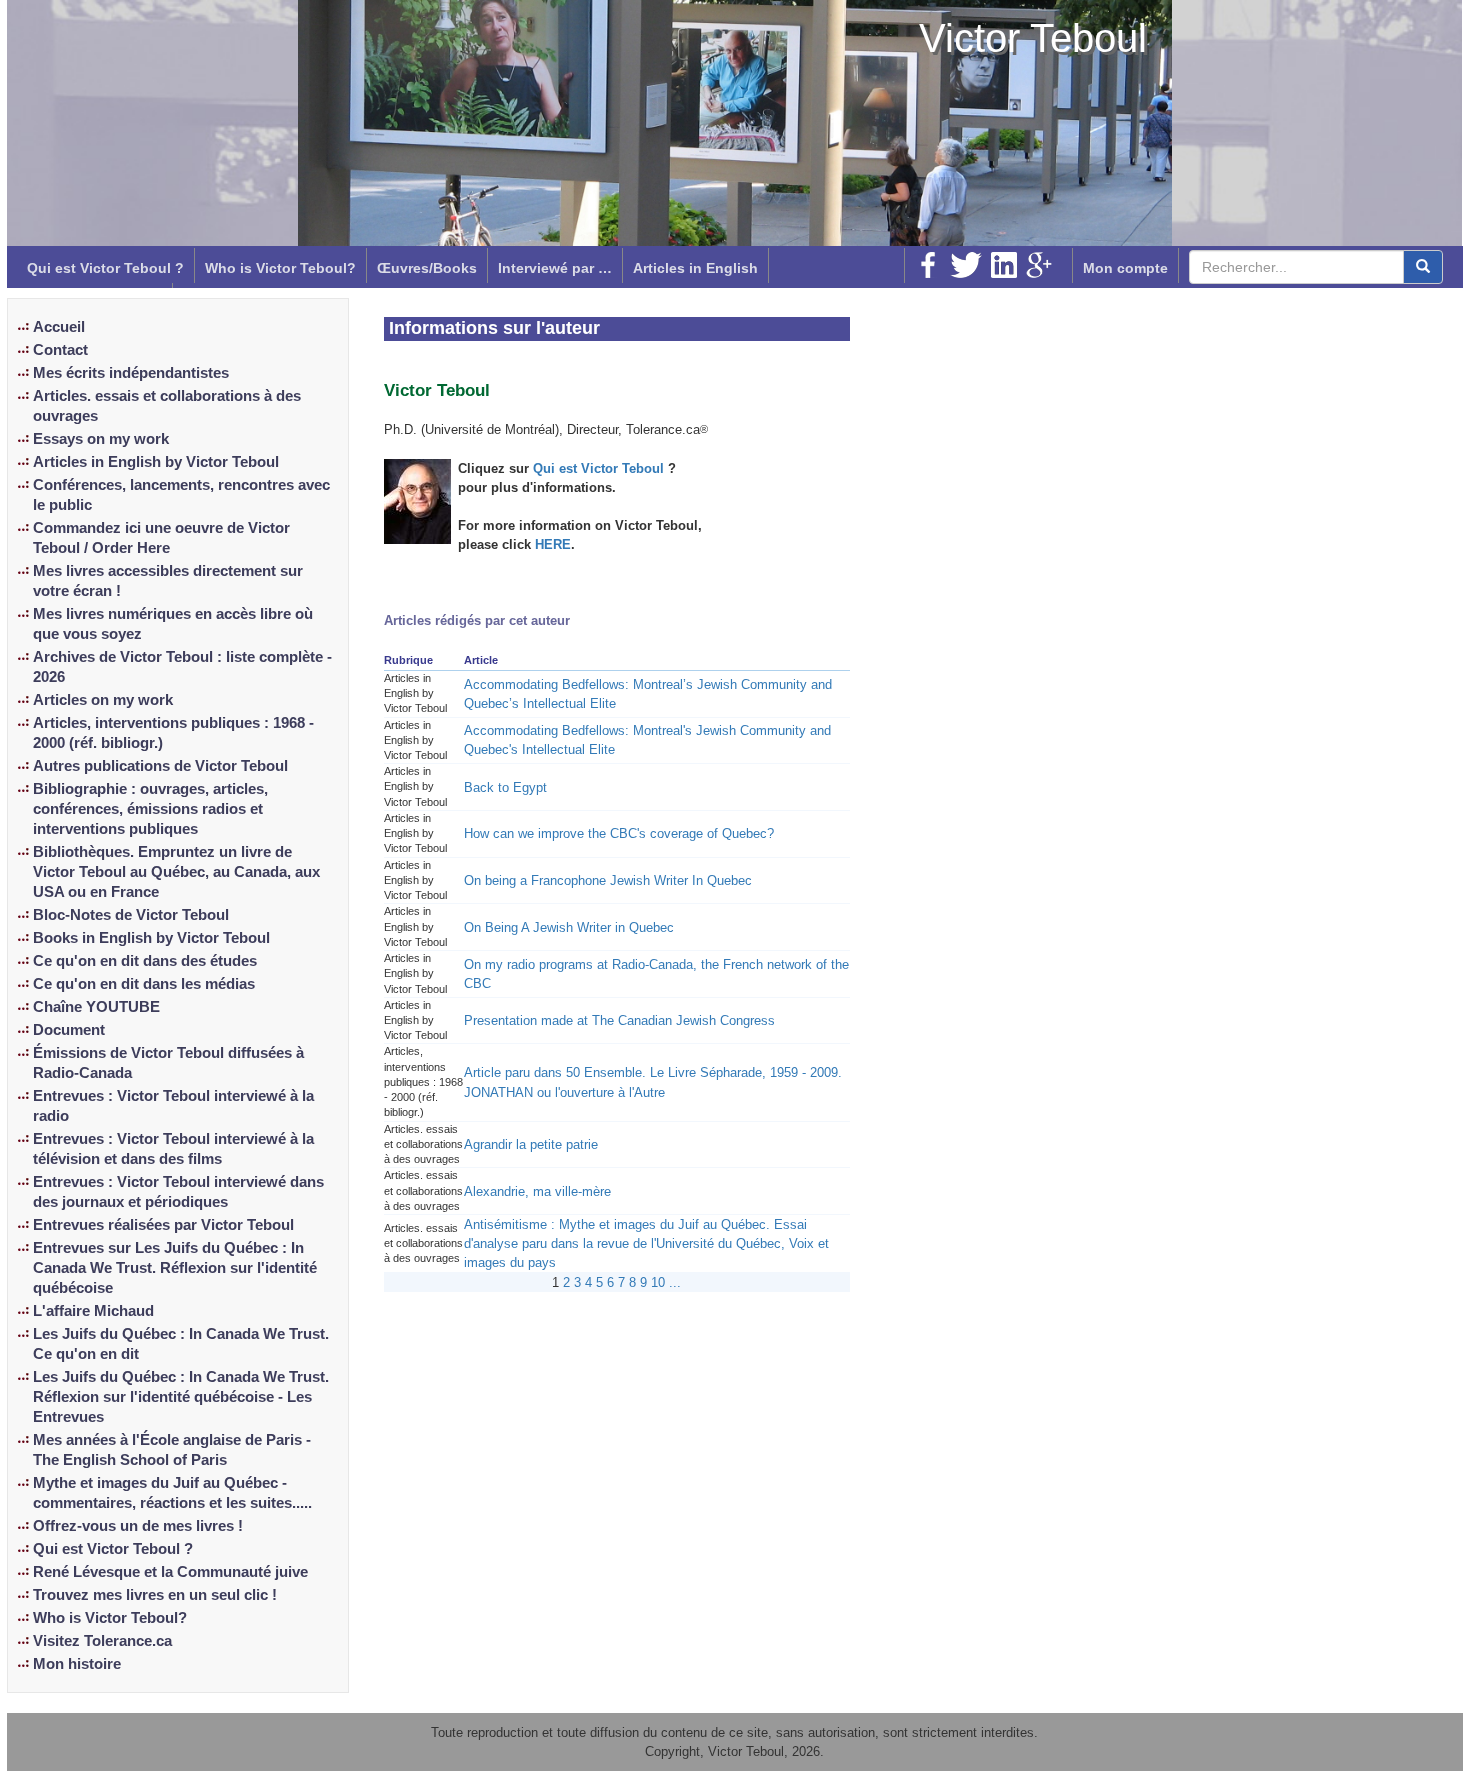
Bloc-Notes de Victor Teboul (131, 915)
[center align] (1423, 267)
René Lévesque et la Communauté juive (170, 1572)
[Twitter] (966, 265)
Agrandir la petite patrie (531, 1144)
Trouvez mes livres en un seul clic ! (155, 1595)
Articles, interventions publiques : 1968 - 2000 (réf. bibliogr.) (173, 733)
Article (481, 660)
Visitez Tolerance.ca (102, 1641)
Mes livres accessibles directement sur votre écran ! (168, 581)
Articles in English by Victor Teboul (156, 462)
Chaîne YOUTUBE (96, 1007)
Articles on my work (103, 700)
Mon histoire (77, 1664)
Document (69, 1030)
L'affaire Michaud (93, 1311)
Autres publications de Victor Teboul (160, 766)
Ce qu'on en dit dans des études (145, 961)
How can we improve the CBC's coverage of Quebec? (619, 833)
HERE (553, 544)
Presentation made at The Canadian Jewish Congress (619, 1020)
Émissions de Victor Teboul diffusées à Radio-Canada (168, 1063)
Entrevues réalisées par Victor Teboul (163, 1225)
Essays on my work (101, 439)
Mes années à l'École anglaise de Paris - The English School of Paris (172, 1450)
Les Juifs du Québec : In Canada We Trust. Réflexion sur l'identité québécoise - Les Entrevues (181, 1397)
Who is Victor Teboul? (280, 268)
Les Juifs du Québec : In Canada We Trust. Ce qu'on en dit (181, 1344)
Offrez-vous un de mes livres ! (138, 1526)
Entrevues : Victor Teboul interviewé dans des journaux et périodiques (178, 1192)
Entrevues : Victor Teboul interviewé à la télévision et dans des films (173, 1149)
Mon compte (1125, 268)
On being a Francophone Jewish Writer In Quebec (608, 880)
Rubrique (408, 660)
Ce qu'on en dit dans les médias (144, 984)
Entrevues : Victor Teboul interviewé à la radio (173, 1106)
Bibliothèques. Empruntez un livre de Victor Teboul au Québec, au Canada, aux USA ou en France (176, 872)
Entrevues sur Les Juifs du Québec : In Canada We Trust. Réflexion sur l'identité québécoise (175, 1268)
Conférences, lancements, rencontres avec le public (181, 495)
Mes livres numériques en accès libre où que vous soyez (173, 624)
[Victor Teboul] (417, 500)
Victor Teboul (1033, 38)
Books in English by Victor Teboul (151, 938)
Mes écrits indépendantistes (131, 373)
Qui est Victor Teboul (600, 468)
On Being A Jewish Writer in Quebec (569, 927)
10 (658, 1282)
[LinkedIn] (1004, 265)
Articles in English (695, 268)
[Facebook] (928, 265)
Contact (60, 350)
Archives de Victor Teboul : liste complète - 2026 (182, 667)
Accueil (59, 327)
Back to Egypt (505, 787)
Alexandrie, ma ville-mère (537, 1191)
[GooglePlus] (1039, 265)
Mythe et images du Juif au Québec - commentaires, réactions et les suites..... (172, 1493)
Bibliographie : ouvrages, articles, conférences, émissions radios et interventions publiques (150, 809)
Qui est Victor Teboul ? (105, 268)
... (675, 1282)
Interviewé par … (555, 268)
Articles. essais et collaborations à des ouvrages (167, 406)
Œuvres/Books (427, 268)
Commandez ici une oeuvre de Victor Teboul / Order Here (161, 538)
